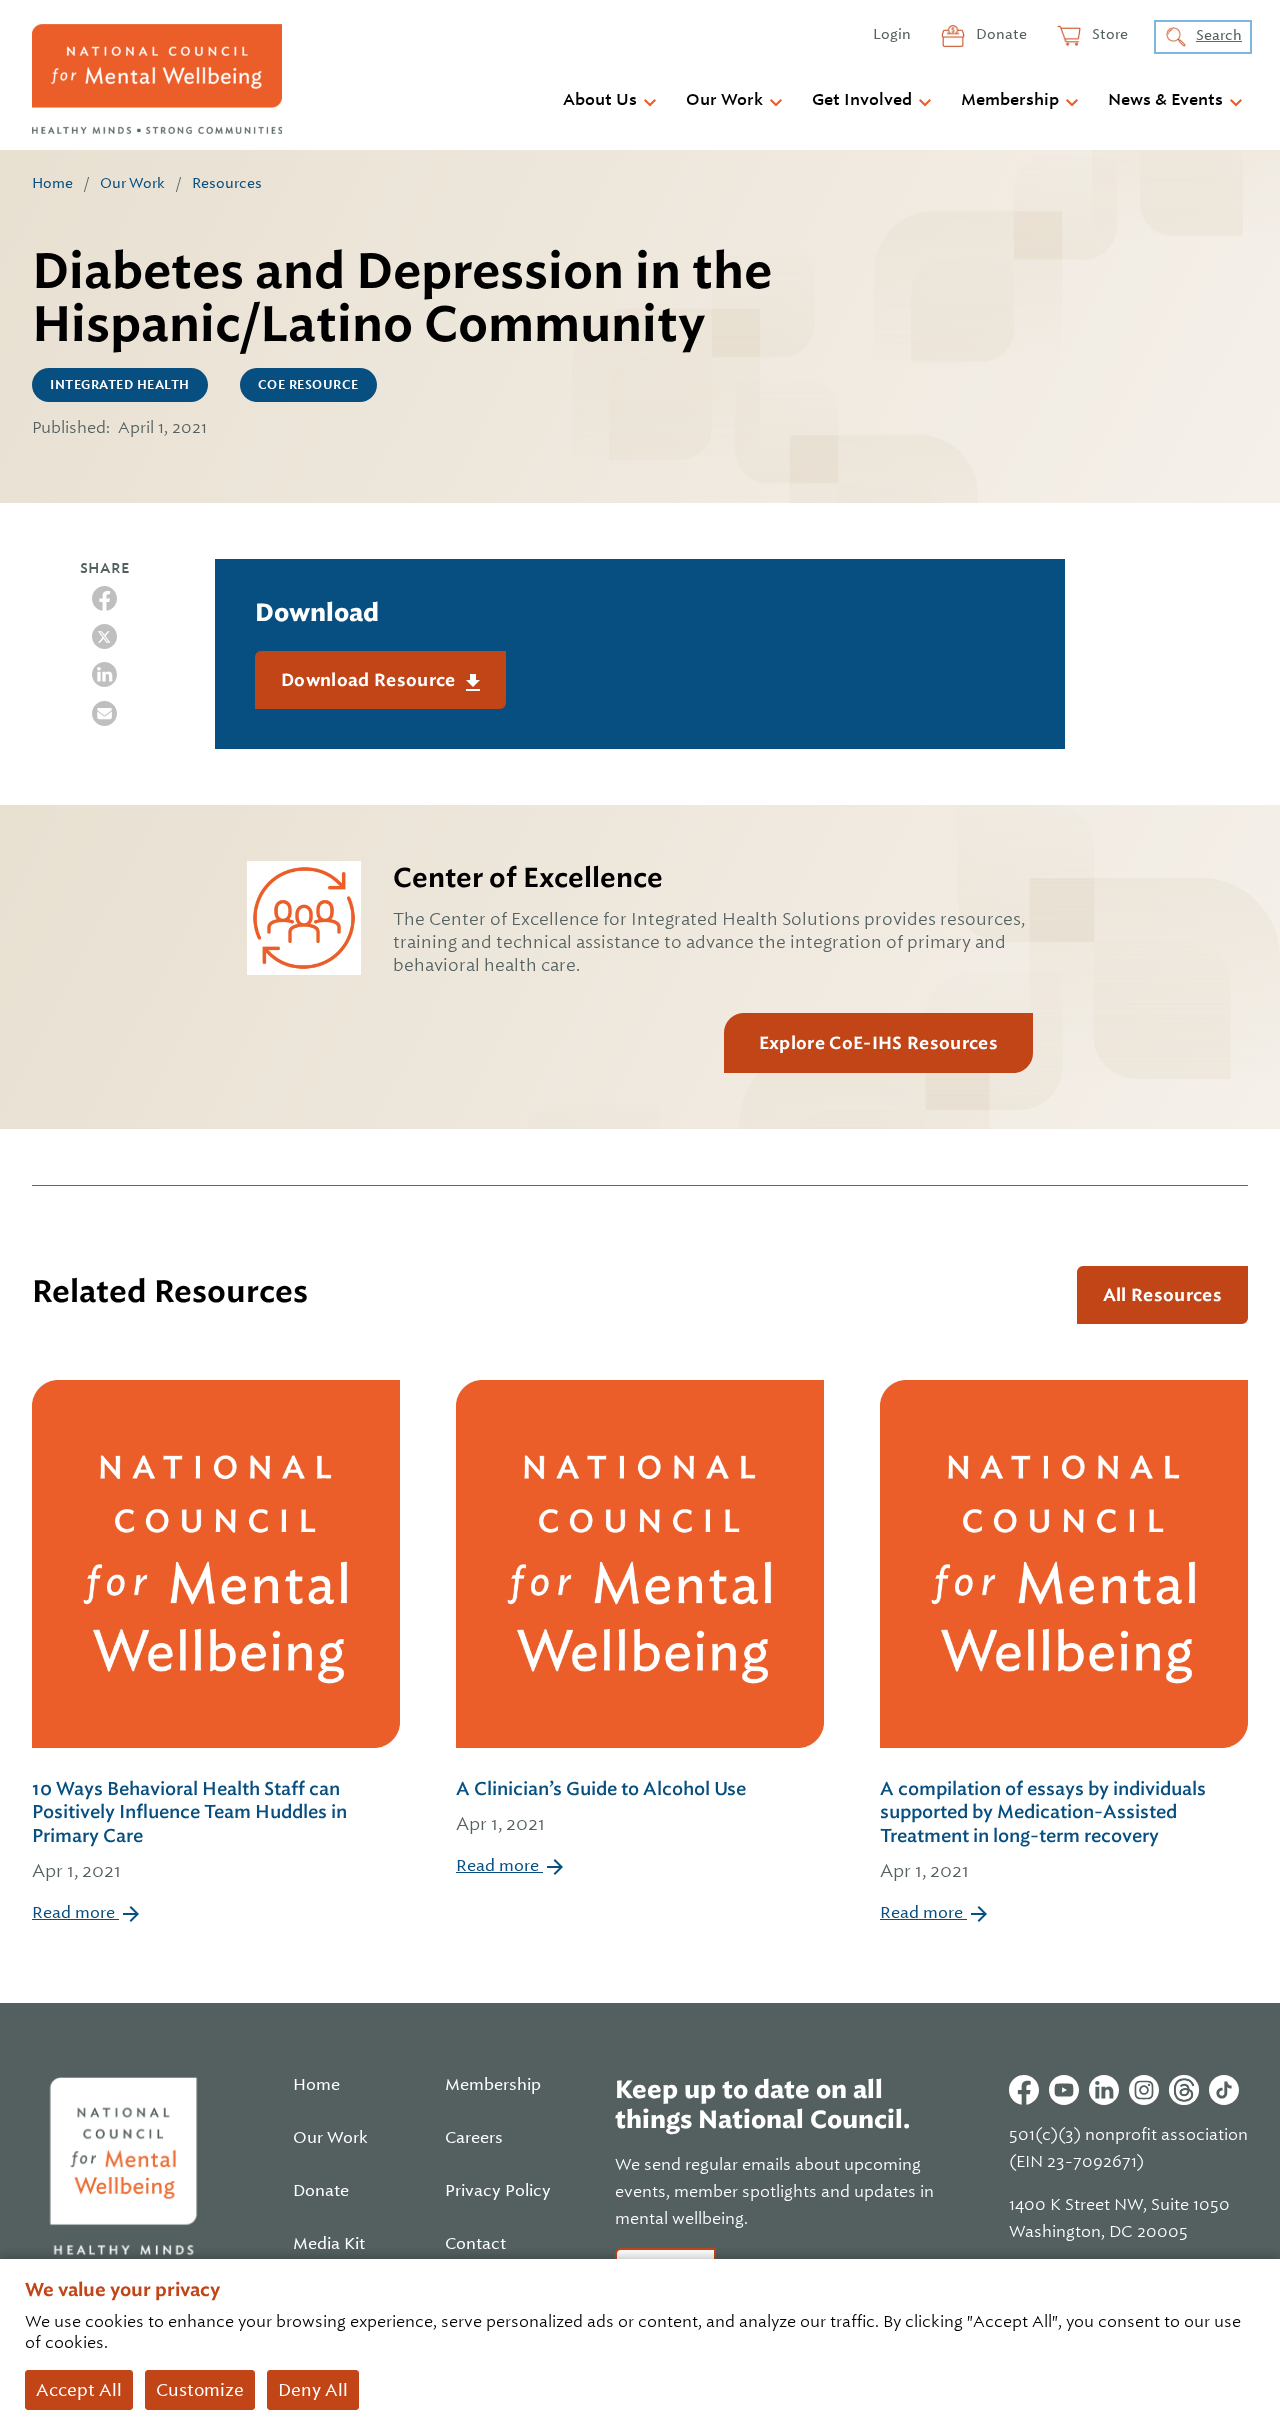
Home (52, 183)
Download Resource (370, 680)
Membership (1010, 100)
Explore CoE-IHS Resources (878, 1043)
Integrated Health (120, 385)
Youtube (1064, 2090)
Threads (1184, 2090)
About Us (600, 100)
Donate (1000, 34)
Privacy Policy (498, 2191)
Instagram (1144, 2090)
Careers (474, 2138)
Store (1108, 34)
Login (892, 34)
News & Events (1165, 100)
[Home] (157, 79)
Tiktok (1224, 2090)
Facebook (1024, 2090)
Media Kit (329, 2244)
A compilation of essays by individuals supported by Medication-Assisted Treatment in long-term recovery (1043, 1829)
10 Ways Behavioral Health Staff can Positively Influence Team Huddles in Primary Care (189, 1829)
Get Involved (862, 100)
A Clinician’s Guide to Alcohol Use (601, 1806)
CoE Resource (308, 385)
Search (1219, 35)
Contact (475, 2244)
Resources (227, 183)
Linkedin (1104, 2090)
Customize (200, 2390)
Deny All (313, 2390)
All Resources (1162, 1295)
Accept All (79, 2390)
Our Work (724, 100)
